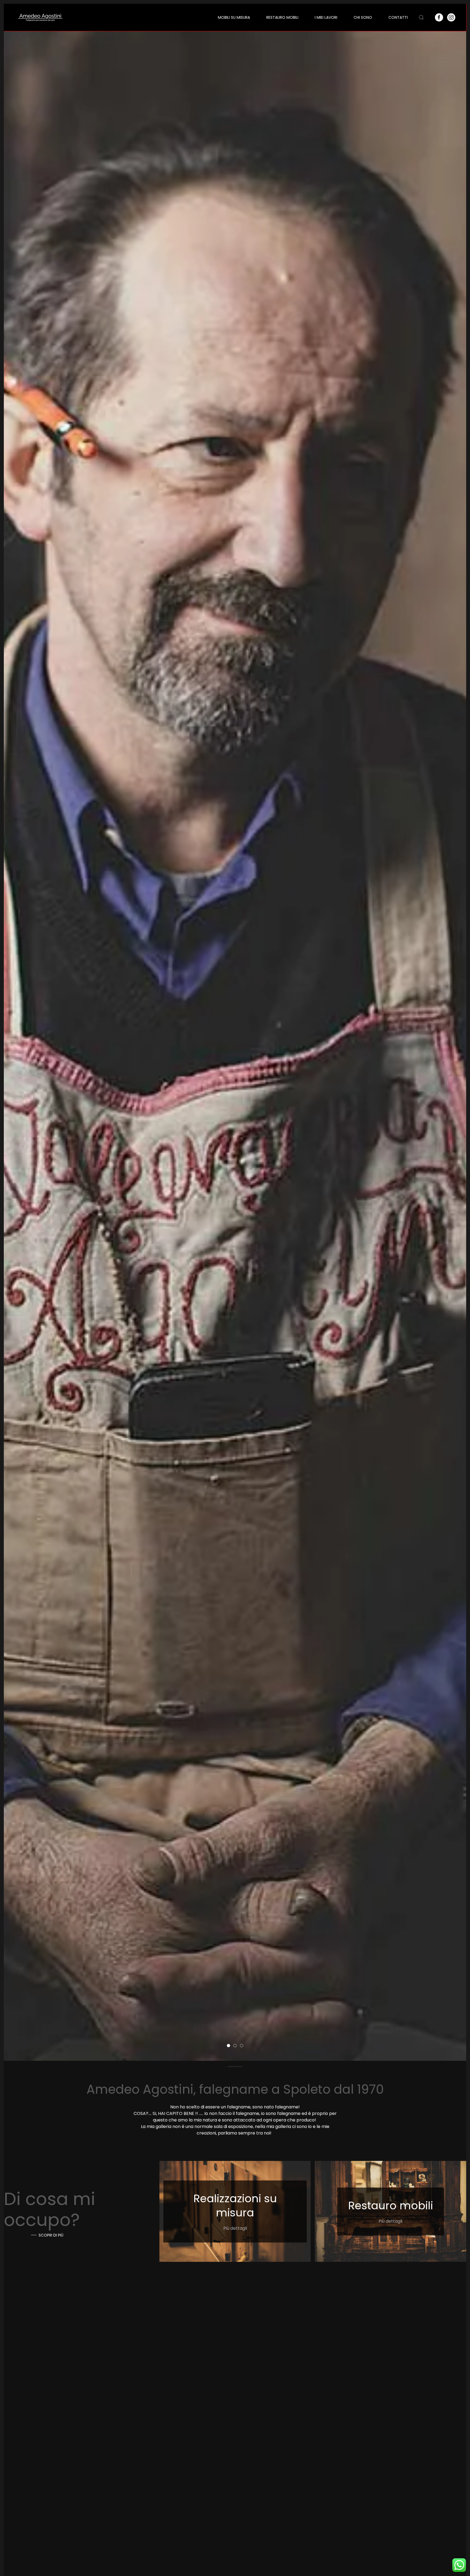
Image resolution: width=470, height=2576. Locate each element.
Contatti (398, 17)
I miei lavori (326, 17)
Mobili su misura (234, 17)
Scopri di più (51, 2235)
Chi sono (363, 17)
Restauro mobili (282, 17)
